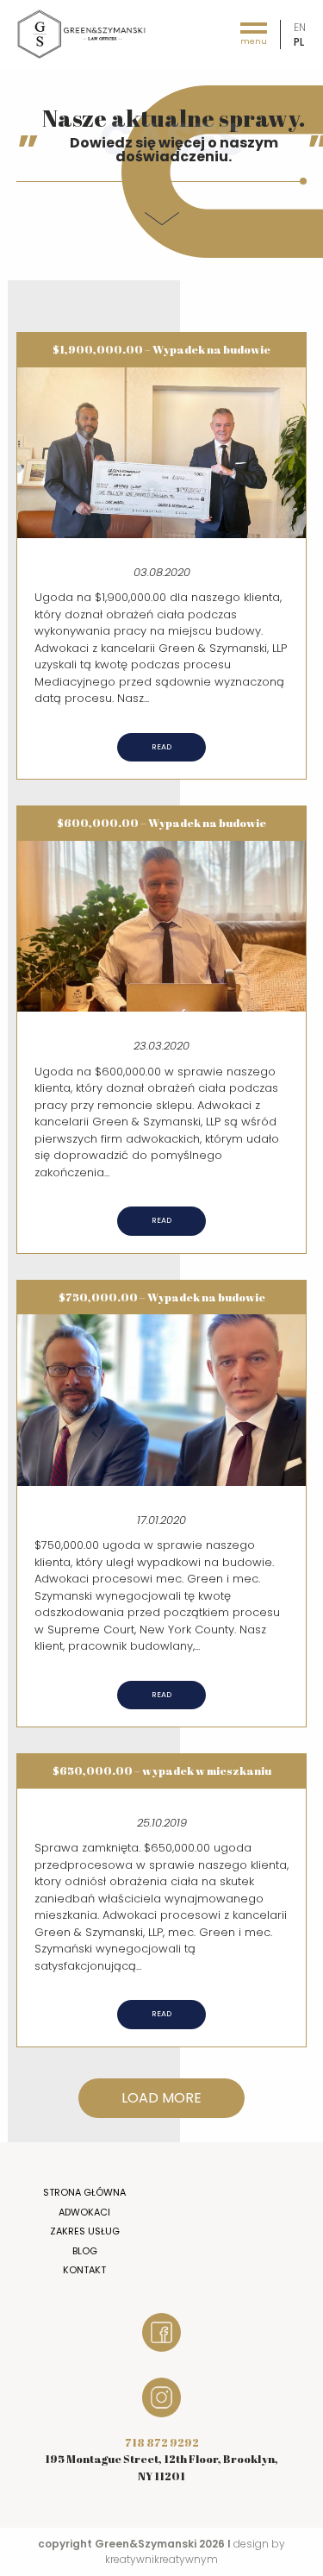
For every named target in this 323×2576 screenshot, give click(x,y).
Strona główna (84, 2192)
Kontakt (84, 2270)
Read (161, 747)
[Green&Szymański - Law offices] (82, 33)
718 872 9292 (162, 2442)
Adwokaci (84, 2212)
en (300, 27)
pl (299, 42)
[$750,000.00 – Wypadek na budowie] (162, 1399)
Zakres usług (85, 2231)
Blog (85, 2251)
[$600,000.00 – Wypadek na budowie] (162, 925)
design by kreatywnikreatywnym (195, 2551)
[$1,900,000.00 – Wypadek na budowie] (162, 451)
